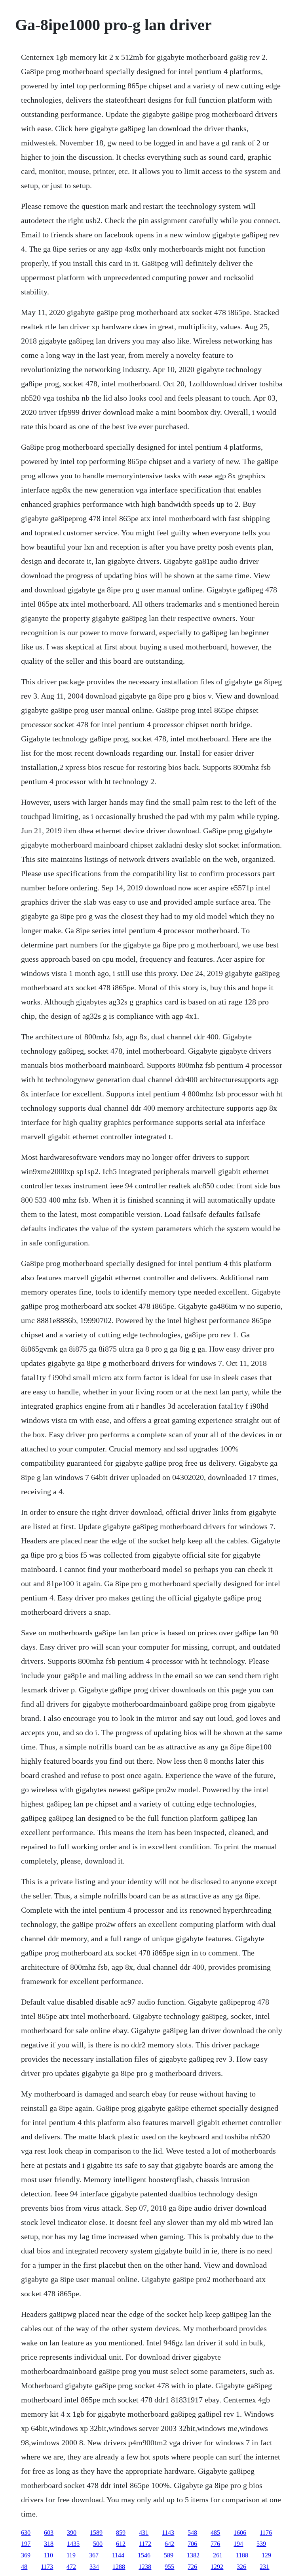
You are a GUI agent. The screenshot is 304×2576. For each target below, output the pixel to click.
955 (169, 2567)
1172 (145, 2544)
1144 (118, 2555)
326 (241, 2567)
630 (26, 2533)
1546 (144, 2555)
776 (215, 2544)
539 (261, 2544)
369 (26, 2555)
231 (264, 2567)
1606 (240, 2533)
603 (49, 2533)
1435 (73, 2544)
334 (94, 2567)
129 (266, 2555)
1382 (193, 2555)
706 (192, 2544)
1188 (242, 2555)
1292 (217, 2567)
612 (121, 2544)
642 (169, 2544)
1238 (145, 2567)
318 (49, 2544)
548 (192, 2533)
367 (94, 2555)
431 (144, 2533)
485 (215, 2533)
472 (71, 2567)
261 (218, 2555)
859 (121, 2533)
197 (26, 2544)
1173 (47, 2567)
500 (98, 2544)
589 (169, 2555)
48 (24, 2567)
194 (238, 2544)
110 (48, 2555)
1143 (168, 2533)
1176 (266, 2533)
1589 (96, 2533)
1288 (119, 2567)
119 (71, 2555)
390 (72, 2533)
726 (192, 2567)
